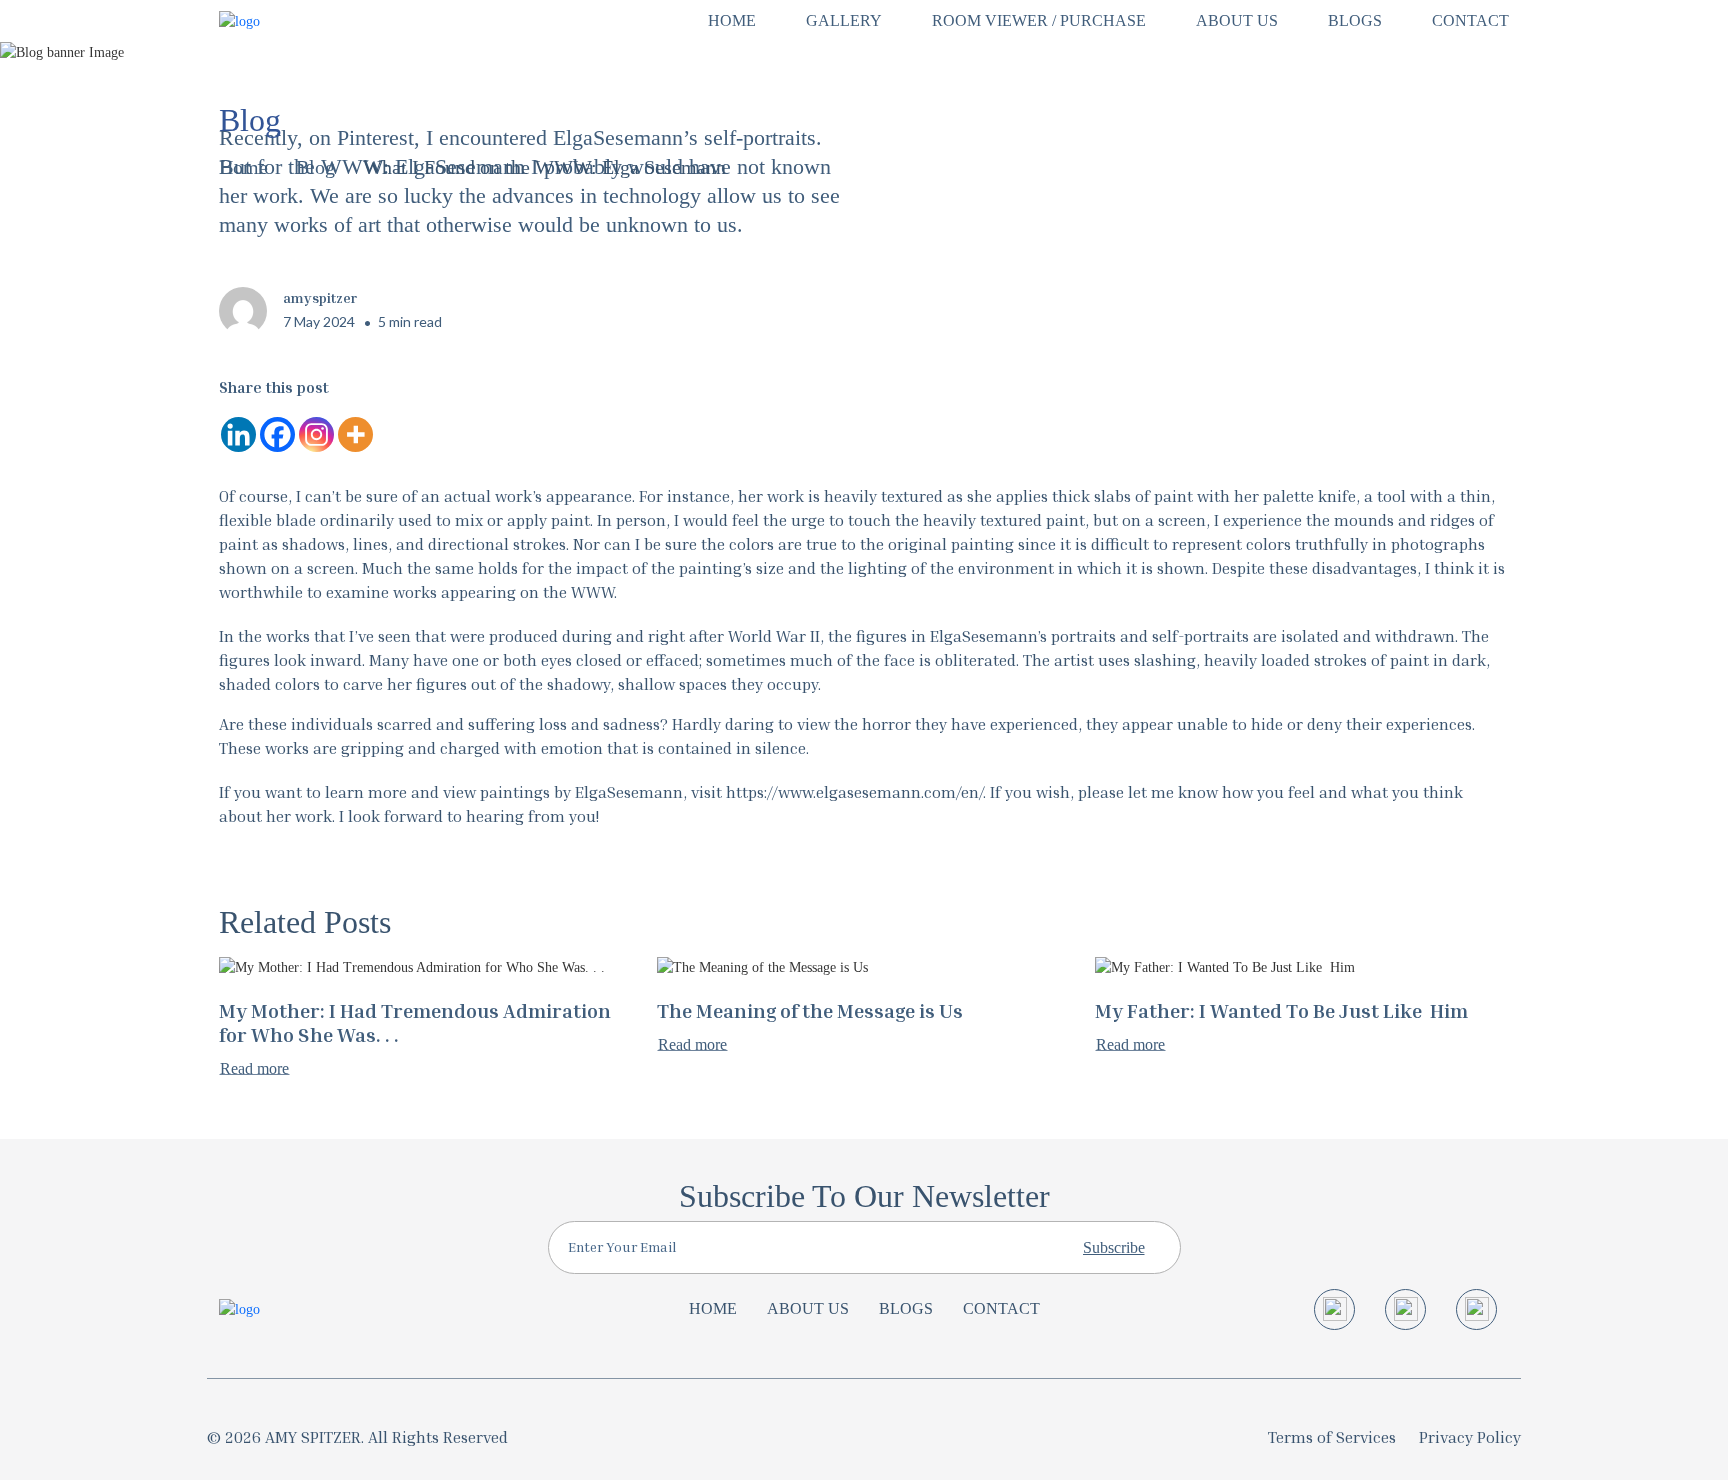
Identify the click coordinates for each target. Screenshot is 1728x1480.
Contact (1001, 1308)
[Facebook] (277, 434)
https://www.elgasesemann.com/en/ (854, 792)
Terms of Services (1332, 1437)
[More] (355, 434)
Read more (254, 1069)
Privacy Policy (1470, 1437)
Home (243, 167)
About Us (808, 1308)
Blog (315, 167)
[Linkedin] (238, 434)
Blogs (906, 1308)
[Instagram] (316, 434)
